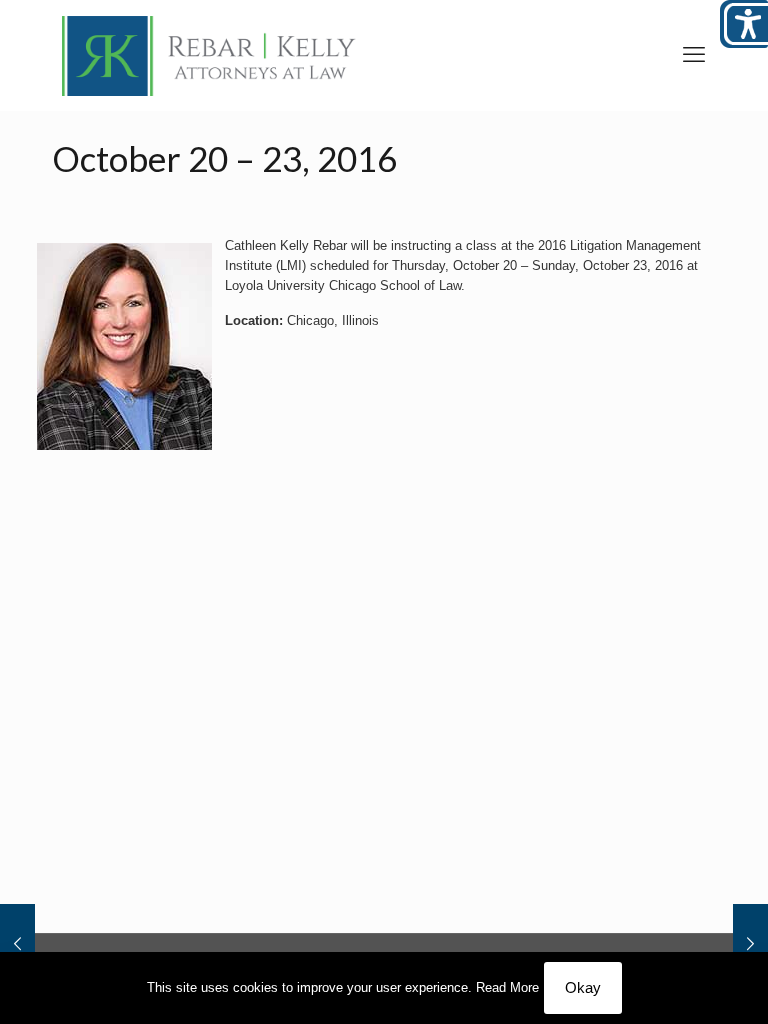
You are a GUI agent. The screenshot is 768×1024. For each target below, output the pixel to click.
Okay (583, 987)
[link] (209, 55)
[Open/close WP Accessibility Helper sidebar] (744, 24)
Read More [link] (507, 987)
